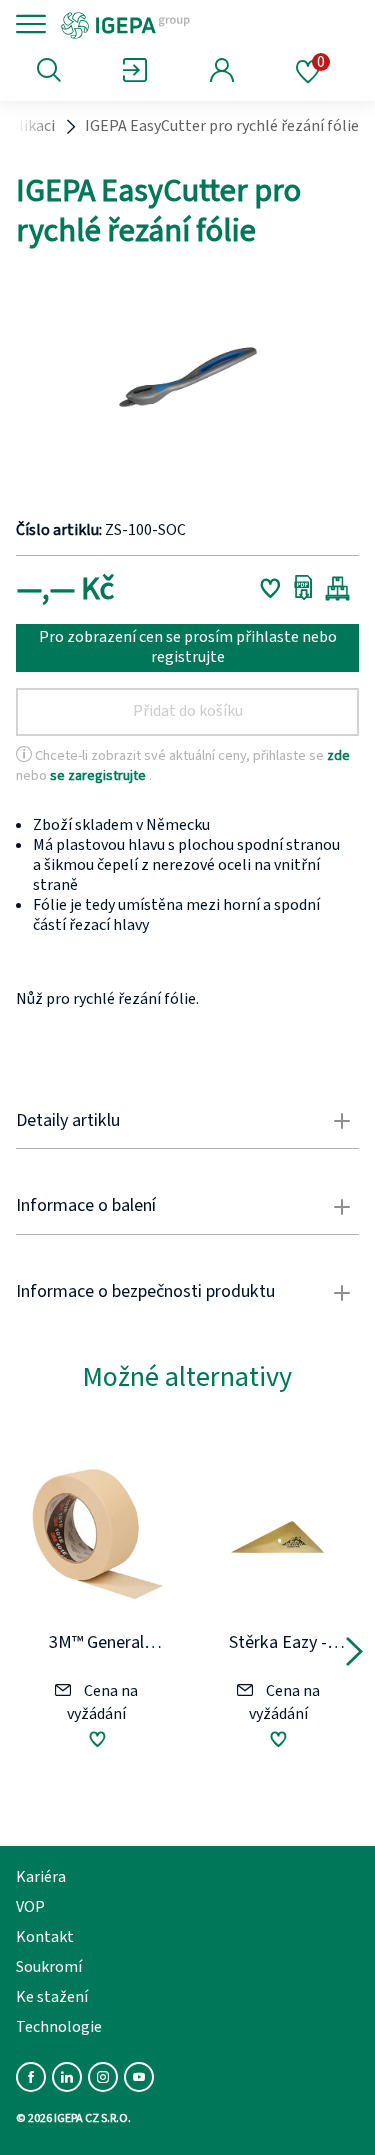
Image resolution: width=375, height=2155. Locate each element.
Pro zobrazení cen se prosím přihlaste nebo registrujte (188, 647)
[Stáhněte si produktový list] (303, 588)
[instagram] (103, 2077)
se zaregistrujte (99, 774)
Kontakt (45, 1937)
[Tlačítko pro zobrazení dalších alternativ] (354, 1655)
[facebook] (31, 2077)
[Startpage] (192, 24)
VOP (30, 1907)
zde (338, 755)
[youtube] (139, 2077)
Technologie (59, 2027)
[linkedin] (67, 2077)
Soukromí (49, 1967)
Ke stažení (52, 1997)
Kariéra (41, 1877)
